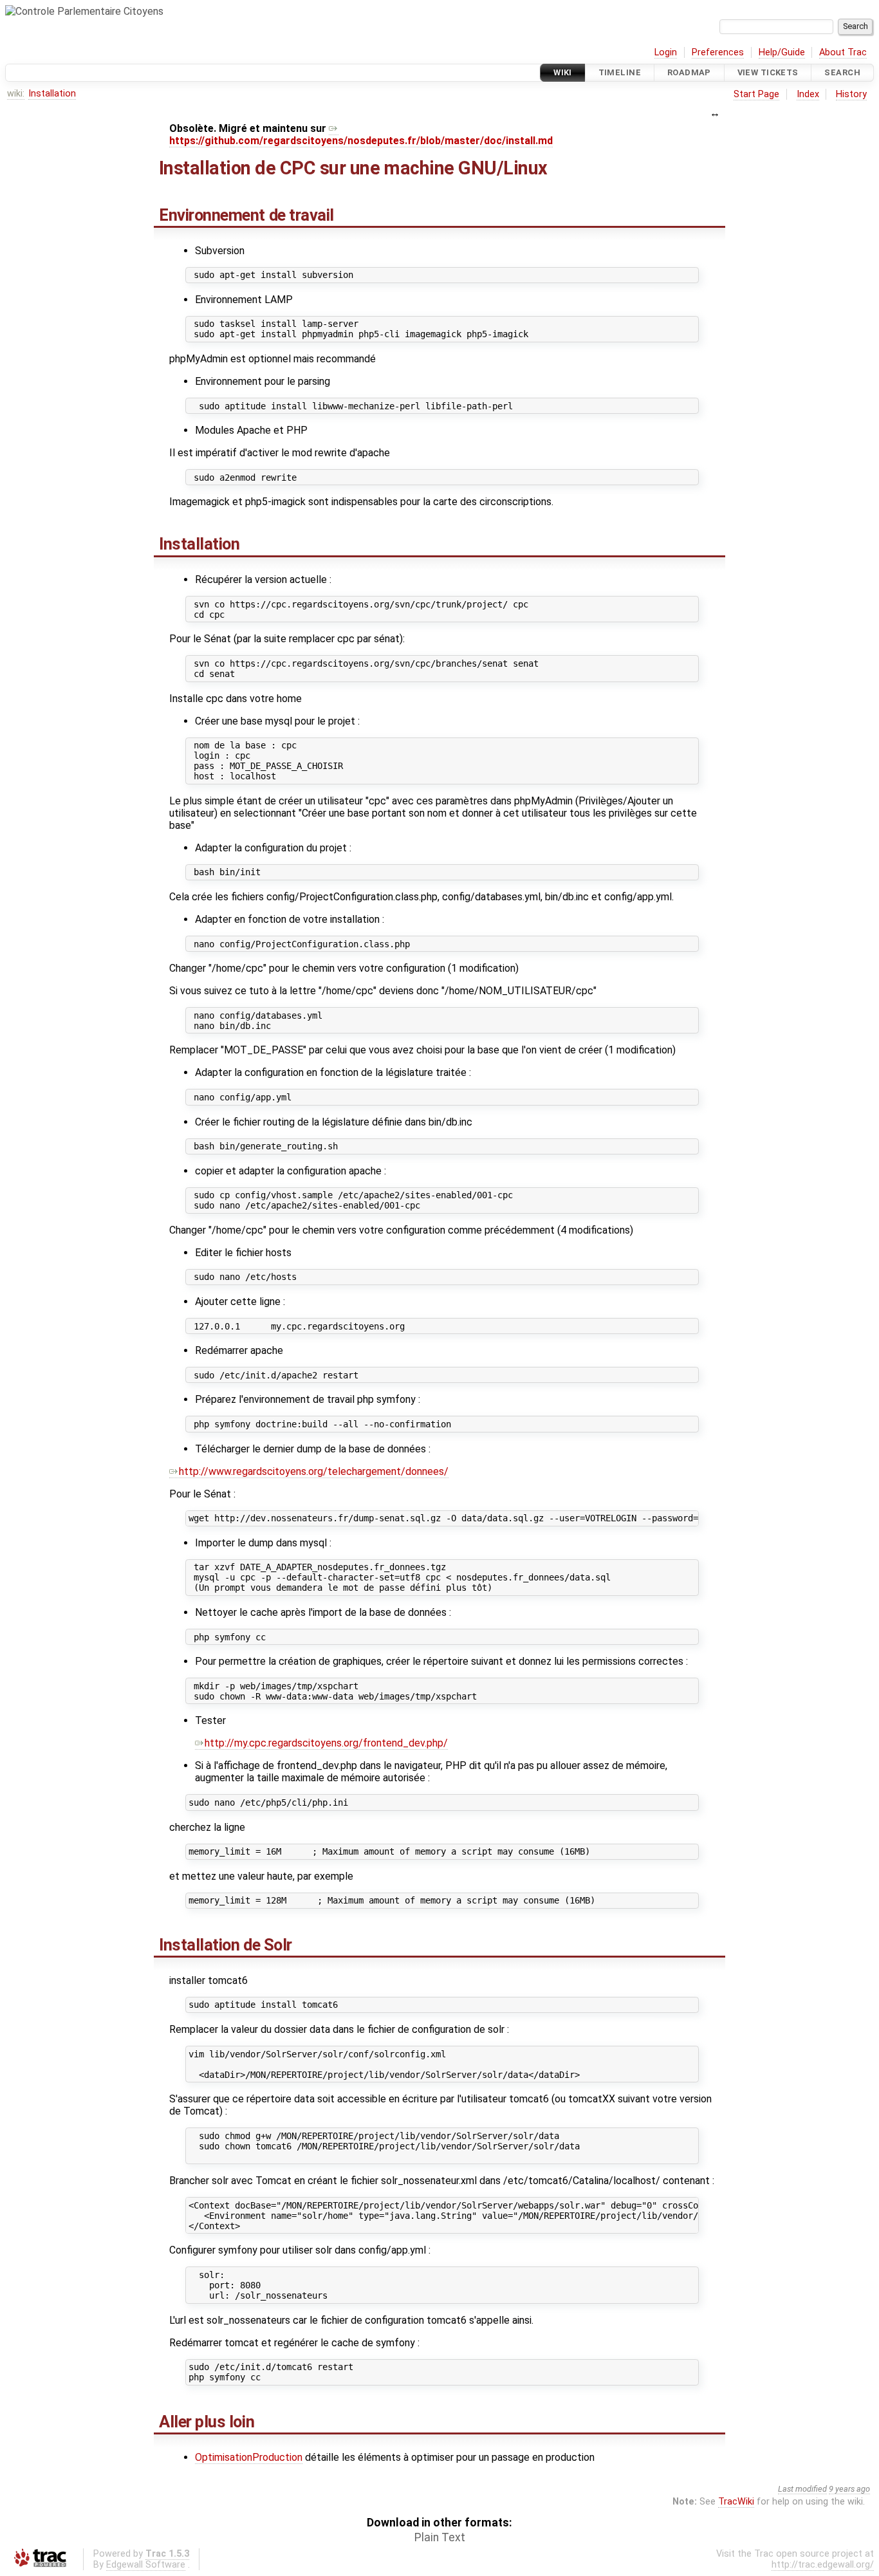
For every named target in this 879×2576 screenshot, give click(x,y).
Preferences (718, 52)
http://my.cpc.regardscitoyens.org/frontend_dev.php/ (326, 1743)
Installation (52, 94)
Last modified (802, 2489)
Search (842, 72)
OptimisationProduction (249, 2457)
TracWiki (736, 2502)
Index (808, 94)
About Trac (843, 52)
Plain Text (440, 2537)
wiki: (16, 94)
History (851, 94)
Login (666, 52)
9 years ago (849, 2489)
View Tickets (768, 72)
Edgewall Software (146, 2565)
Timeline (620, 72)
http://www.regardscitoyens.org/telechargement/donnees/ (314, 1471)
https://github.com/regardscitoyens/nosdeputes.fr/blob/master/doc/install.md (361, 141)
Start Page (756, 94)
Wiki (563, 72)
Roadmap (689, 72)
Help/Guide (782, 52)
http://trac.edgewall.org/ (823, 2565)
